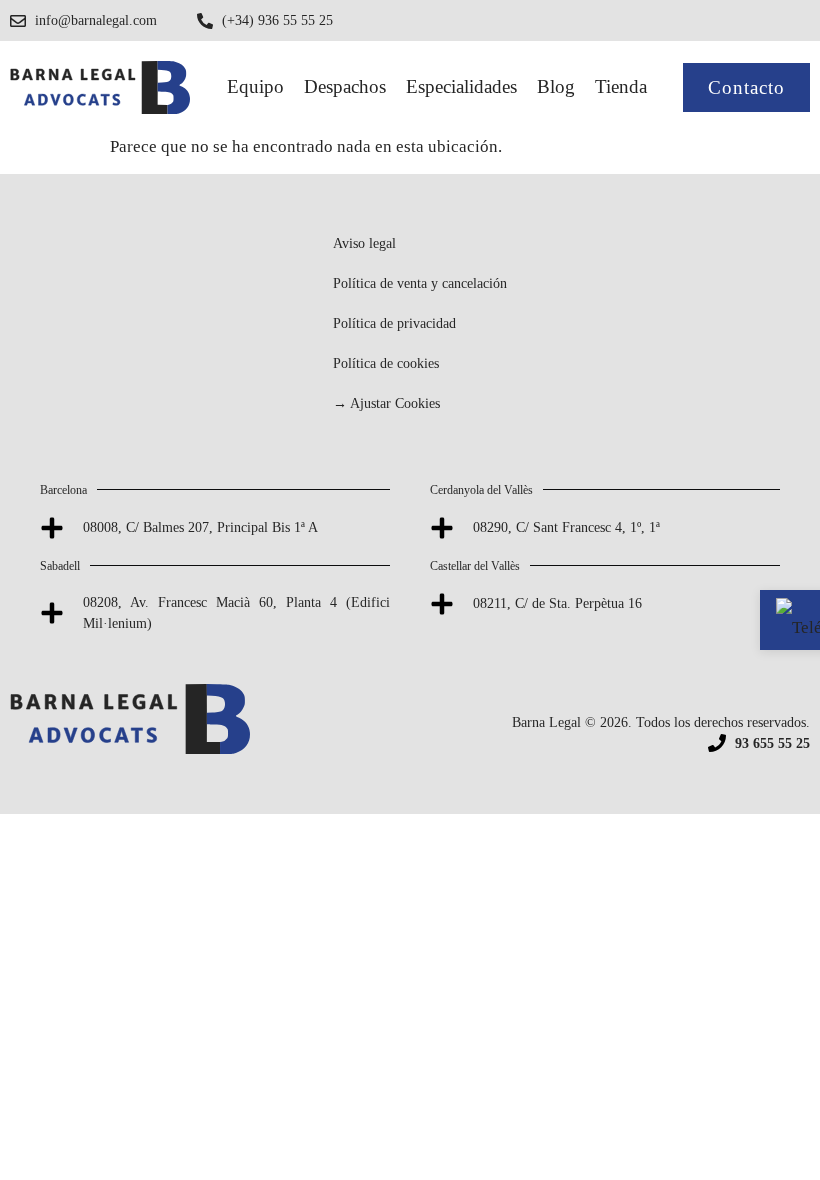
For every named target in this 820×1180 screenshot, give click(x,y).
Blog (556, 86)
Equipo (255, 86)
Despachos (345, 86)
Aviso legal (364, 243)
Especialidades (461, 86)
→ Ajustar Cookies (386, 403)
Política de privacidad (394, 323)
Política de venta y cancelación (420, 283)
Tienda (621, 86)
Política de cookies (386, 363)
